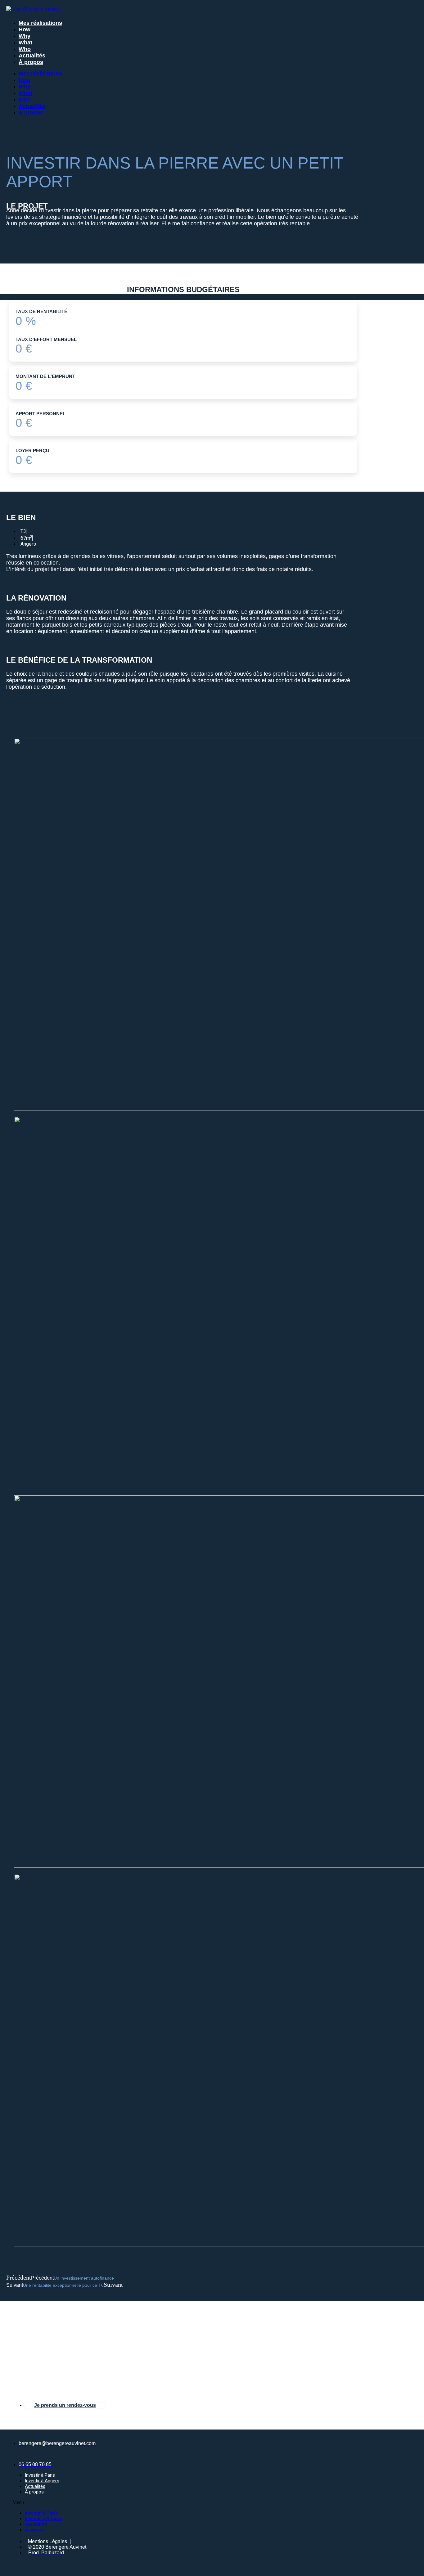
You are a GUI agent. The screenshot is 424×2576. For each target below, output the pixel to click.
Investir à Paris (40, 2475)
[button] (98, 2502)
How (25, 29)
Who (25, 49)
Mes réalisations (40, 23)
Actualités (32, 56)
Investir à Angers (42, 2481)
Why (25, 36)
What (25, 43)
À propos (31, 62)
